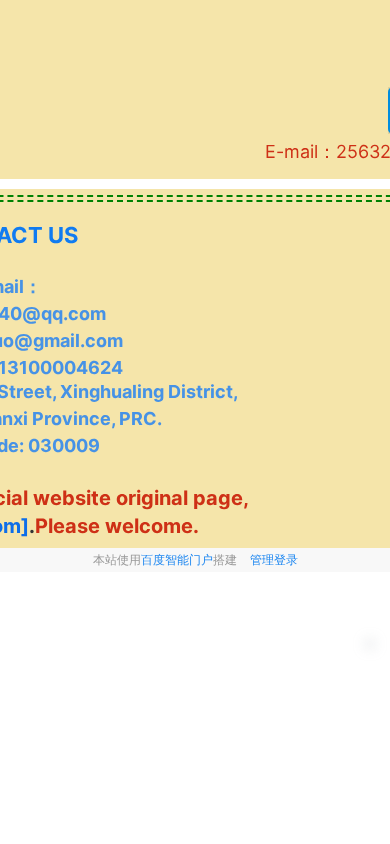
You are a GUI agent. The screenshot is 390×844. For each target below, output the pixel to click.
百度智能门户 (177, 559)
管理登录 (274, 559)
